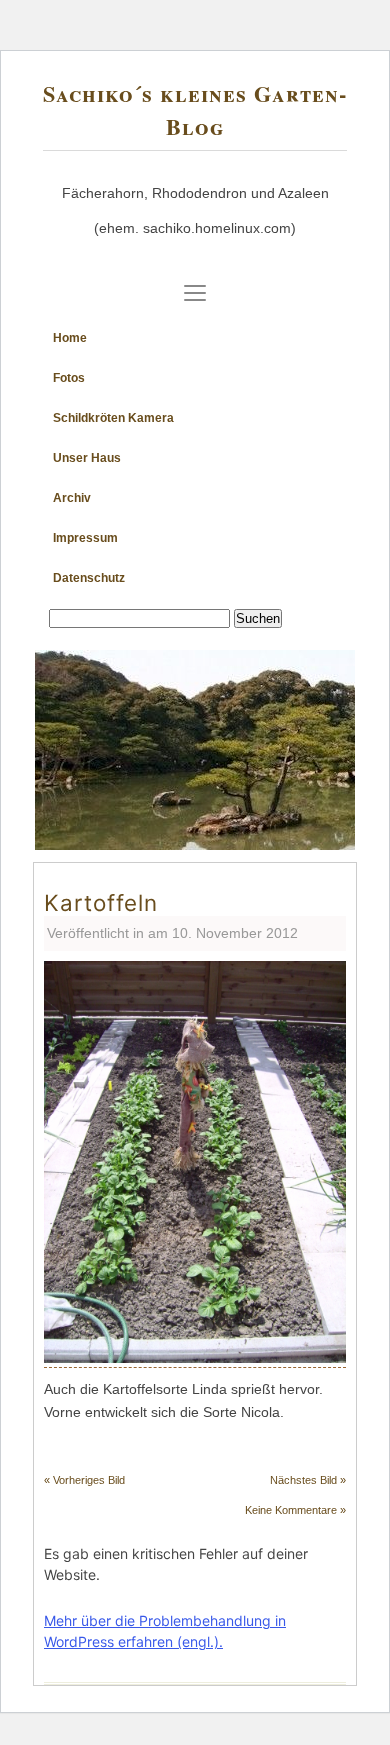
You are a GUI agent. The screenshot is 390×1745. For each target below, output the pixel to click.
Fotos (69, 378)
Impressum (85, 538)
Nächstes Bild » (308, 1480)
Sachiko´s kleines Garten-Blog (195, 110)
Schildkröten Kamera (113, 418)
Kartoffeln (101, 902)
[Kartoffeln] (195, 1357)
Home (70, 338)
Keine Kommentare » (295, 1510)
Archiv (72, 498)
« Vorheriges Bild (84, 1480)
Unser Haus (87, 458)
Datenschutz (89, 578)
